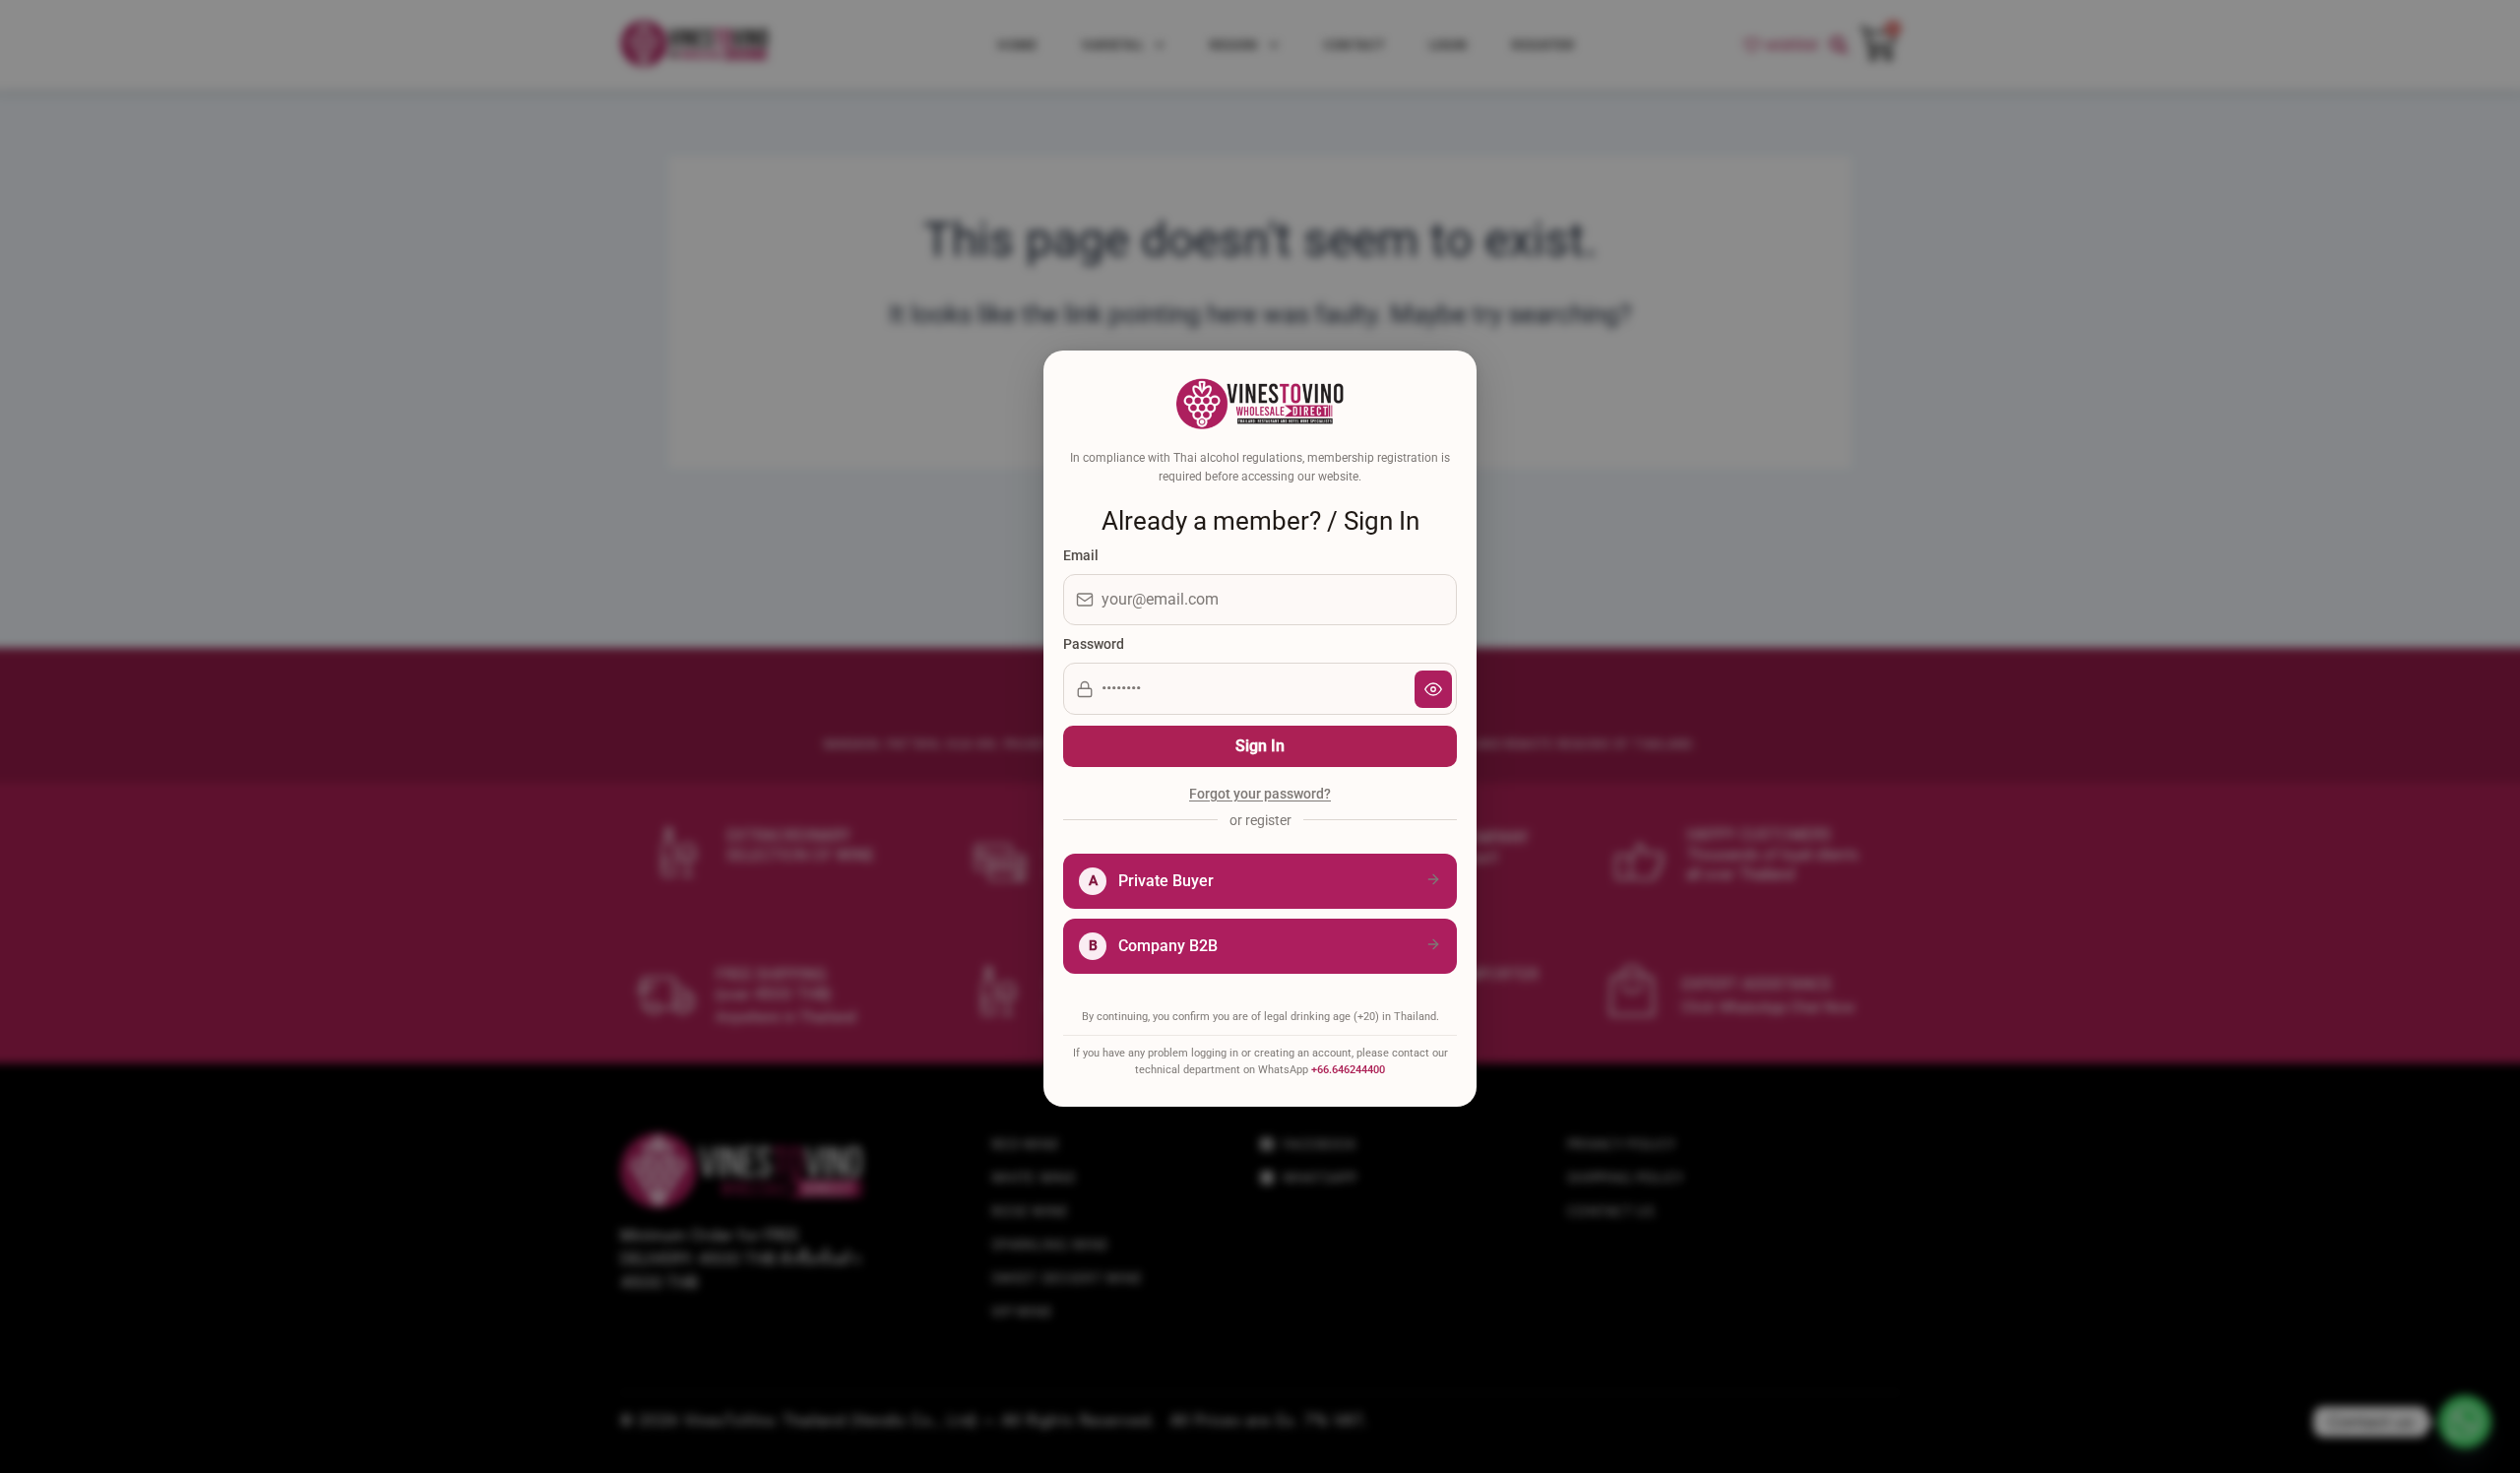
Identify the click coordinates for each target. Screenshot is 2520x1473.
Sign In (1260, 746)
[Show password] (1433, 689)
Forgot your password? (1260, 795)
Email (1081, 555)
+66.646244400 (1348, 1070)
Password (1094, 644)
